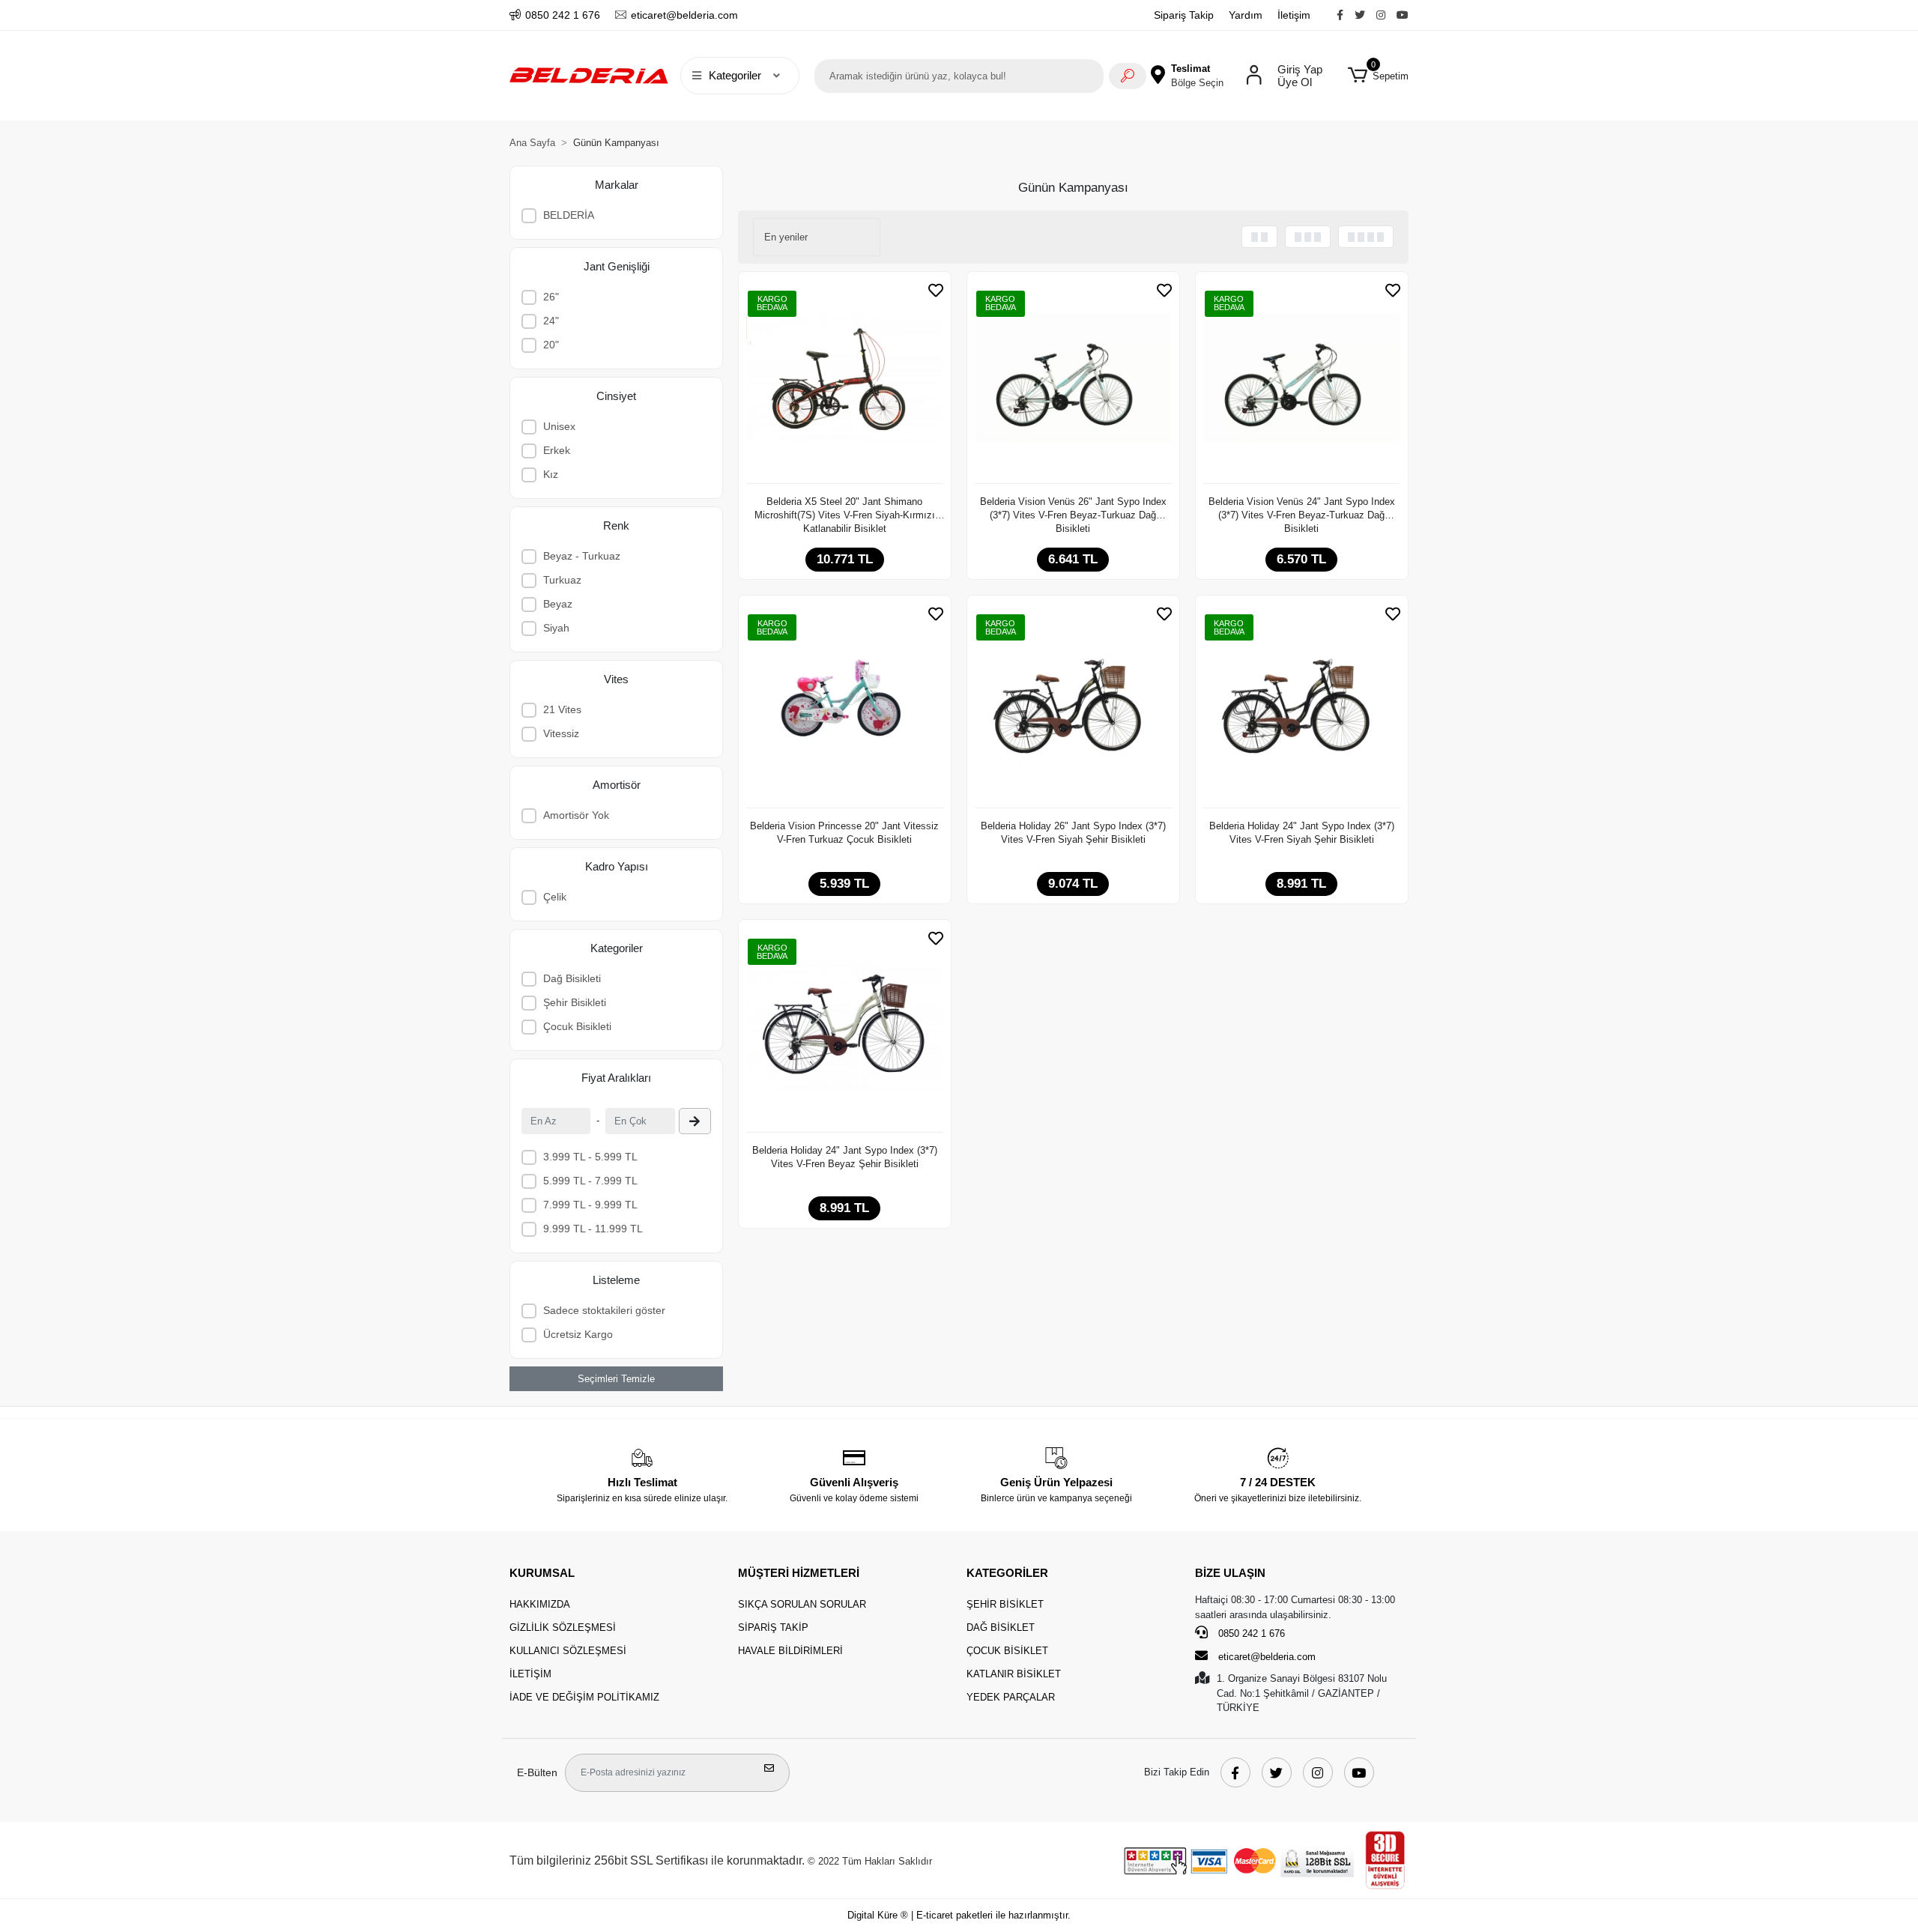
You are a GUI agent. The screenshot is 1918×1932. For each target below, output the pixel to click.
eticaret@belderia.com (1267, 1657)
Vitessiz (561, 733)
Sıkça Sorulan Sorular (802, 1604)
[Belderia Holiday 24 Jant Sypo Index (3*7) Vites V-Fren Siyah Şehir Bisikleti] (1302, 706)
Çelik (555, 897)
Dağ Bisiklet (1001, 1627)
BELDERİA (569, 215)
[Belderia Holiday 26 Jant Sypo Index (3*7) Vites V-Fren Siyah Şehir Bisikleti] (1073, 706)
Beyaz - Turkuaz (582, 556)
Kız (551, 474)
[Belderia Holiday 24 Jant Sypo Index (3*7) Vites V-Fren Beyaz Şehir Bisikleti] (845, 1030)
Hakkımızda (540, 1604)
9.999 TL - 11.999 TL (593, 1229)
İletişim (1294, 15)
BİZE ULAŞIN (1230, 1573)
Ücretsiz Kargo (578, 1334)
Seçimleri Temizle (616, 1379)
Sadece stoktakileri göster (604, 1310)
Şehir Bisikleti (575, 1002)
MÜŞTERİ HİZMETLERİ (799, 1573)
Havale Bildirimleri (790, 1651)
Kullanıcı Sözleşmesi (568, 1651)
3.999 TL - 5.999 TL (590, 1157)
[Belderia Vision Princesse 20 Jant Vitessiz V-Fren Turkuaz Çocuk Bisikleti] (845, 706)
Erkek (557, 450)
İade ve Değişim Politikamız (584, 1697)
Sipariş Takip (1184, 15)
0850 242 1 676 (1250, 1633)
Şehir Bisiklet (1005, 1604)
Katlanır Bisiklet (1014, 1674)
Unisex (559, 426)
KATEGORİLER (1007, 1573)
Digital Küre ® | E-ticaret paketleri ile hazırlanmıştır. (959, 1915)
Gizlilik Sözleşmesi (563, 1627)
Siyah (556, 628)
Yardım (1246, 15)
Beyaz (558, 604)
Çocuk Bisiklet (1007, 1651)
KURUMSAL (542, 1573)
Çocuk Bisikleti (577, 1026)
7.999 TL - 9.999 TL (590, 1205)
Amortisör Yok (576, 815)
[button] (1378, 76)
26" (551, 297)
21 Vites (562, 709)
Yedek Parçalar (1011, 1697)
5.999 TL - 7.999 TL (590, 1181)
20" (551, 345)
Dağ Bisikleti (572, 978)
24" (551, 321)
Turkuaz (562, 580)
